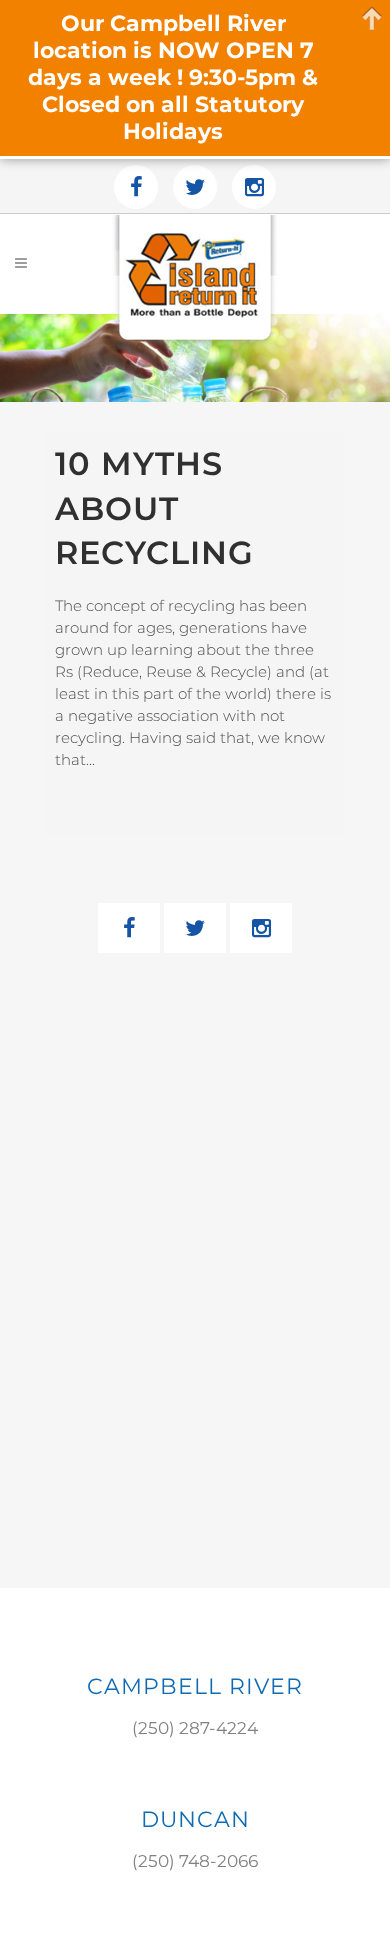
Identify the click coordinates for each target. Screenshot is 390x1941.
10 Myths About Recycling (154, 508)
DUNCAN (195, 1819)
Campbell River (195, 1686)
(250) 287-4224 (195, 1728)
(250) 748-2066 (195, 1861)
